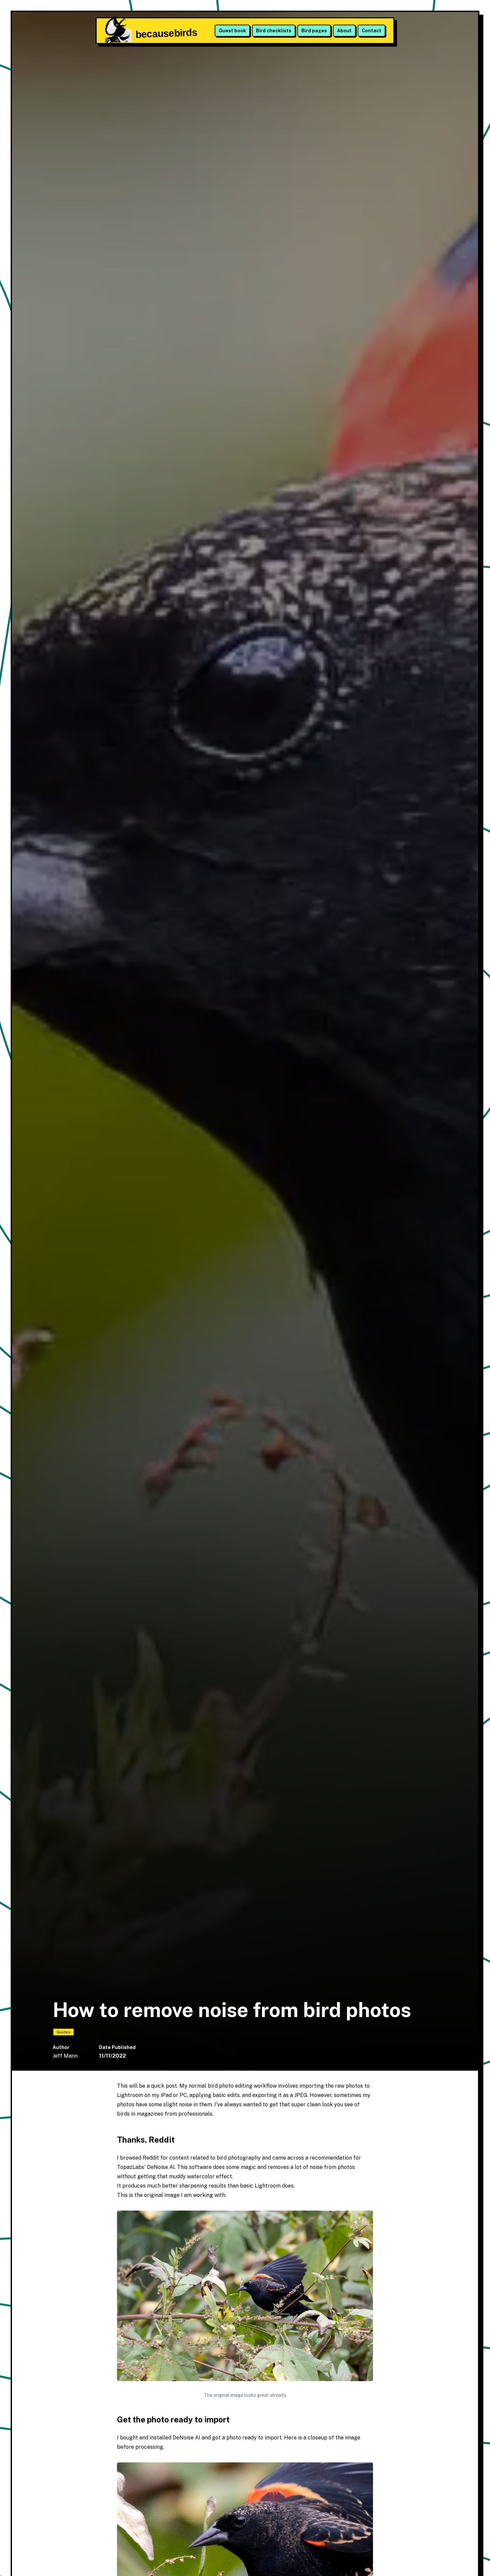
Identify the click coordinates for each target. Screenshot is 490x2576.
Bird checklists (274, 31)
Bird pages (314, 31)
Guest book (232, 31)
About (344, 31)
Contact (371, 31)
